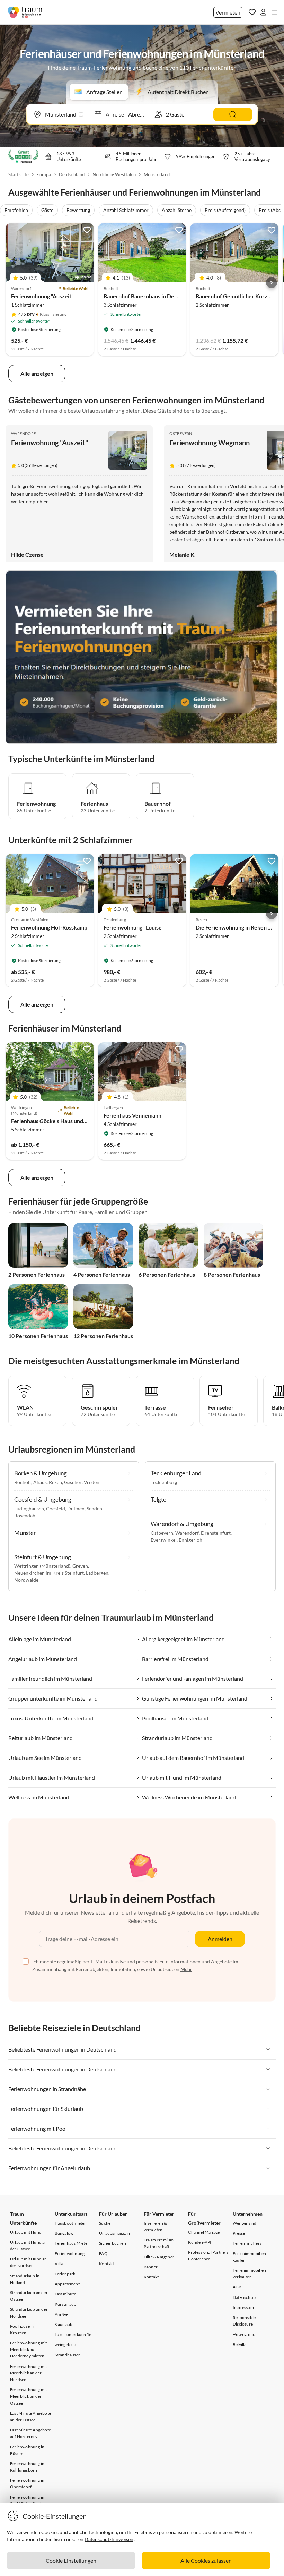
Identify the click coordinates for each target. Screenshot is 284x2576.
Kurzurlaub (66, 2304)
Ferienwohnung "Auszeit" (42, 296)
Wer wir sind (245, 2223)
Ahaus (40, 1482)
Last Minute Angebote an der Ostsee (30, 2416)
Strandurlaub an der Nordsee (29, 2312)
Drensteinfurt (216, 1533)
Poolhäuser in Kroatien (23, 2329)
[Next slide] (272, 283)
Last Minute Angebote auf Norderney (30, 2433)
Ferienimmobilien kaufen (249, 2257)
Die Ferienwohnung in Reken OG (236, 927)
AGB (237, 2287)
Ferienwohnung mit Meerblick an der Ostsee (28, 2396)
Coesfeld (56, 1509)
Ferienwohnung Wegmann (210, 443)
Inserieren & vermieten (155, 2226)
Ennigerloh (190, 1540)
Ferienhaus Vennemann (132, 1115)
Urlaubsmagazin (114, 2233)
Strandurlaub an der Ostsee (29, 2296)
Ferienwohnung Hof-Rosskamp (49, 927)
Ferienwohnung (70, 2254)
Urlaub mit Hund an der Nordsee (29, 2262)
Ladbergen (97, 1573)
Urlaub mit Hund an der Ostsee (29, 2245)
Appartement (67, 2284)
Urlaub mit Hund (26, 2232)
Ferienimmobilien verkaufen (249, 2274)
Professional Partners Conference (208, 2256)
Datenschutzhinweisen (109, 2539)
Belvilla (240, 2344)
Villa (59, 2264)
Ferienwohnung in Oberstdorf (27, 2483)
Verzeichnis (244, 2334)
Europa (44, 174)
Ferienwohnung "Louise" (134, 927)
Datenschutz (245, 2297)
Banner (151, 2267)
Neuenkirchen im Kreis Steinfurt (49, 1573)
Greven (80, 1566)
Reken (55, 1482)
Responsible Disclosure (244, 2321)
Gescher (73, 1482)
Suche (105, 2223)
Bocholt (23, 1482)
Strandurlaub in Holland (25, 2279)
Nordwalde (26, 1580)
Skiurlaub (64, 2324)
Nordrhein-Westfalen (114, 174)
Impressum (243, 2307)
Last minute (65, 2294)
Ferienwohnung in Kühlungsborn (27, 2467)
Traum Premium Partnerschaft (159, 2243)
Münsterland (157, 174)
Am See (61, 2314)
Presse (239, 2233)
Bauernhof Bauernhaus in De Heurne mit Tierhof (163, 296)
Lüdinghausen (29, 1509)
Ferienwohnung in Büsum (27, 2450)
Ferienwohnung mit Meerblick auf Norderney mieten (28, 2349)
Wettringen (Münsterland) (42, 1566)
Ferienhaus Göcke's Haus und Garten (56, 1121)
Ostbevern (181, 433)
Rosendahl (25, 1516)
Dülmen (76, 1509)
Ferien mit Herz (247, 2243)
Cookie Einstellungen (71, 2561)
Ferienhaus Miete (71, 2243)
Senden (94, 1509)
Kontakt (106, 2264)
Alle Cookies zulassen (206, 2561)
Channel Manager (205, 2232)
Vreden (92, 1482)
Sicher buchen (113, 2243)
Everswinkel (164, 1540)
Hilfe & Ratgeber (159, 2257)
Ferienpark (65, 2274)
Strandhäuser (67, 2355)
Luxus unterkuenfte (73, 2334)
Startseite (19, 174)
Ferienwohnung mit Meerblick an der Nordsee (28, 2373)
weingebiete (66, 2344)
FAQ (103, 2254)
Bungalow (64, 2233)
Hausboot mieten (71, 2223)
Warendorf (24, 433)
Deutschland (72, 174)
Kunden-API (200, 2242)
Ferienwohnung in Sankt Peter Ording (28, 2500)
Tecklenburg (164, 1482)
